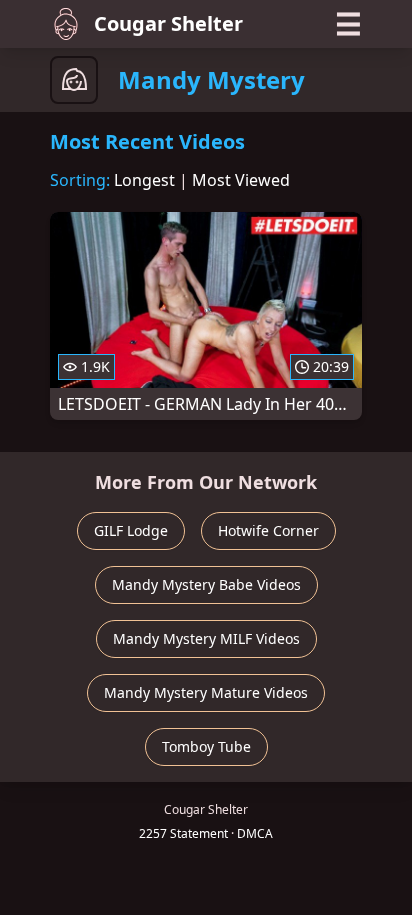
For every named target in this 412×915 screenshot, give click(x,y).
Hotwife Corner (268, 530)
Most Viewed (241, 180)
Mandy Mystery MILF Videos (206, 638)
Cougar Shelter (168, 23)
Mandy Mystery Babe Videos (206, 584)
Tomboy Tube (206, 746)
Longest (144, 180)
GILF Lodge (131, 530)
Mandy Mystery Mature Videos (206, 692)
